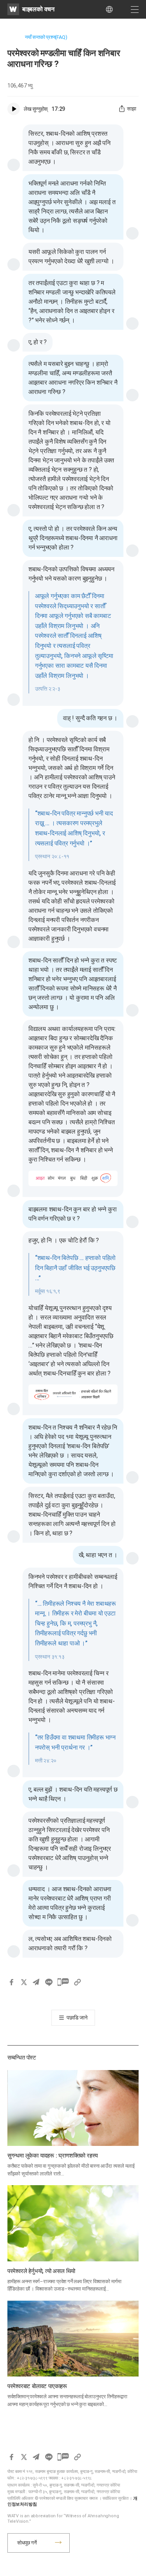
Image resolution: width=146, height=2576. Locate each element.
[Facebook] (11, 1982)
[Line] (49, 1982)
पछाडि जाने (77, 2018)
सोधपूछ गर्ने (27, 2543)
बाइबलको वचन (38, 9)
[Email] (36, 1982)
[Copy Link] (77, 1982)
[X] (24, 1982)
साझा (132, 109)
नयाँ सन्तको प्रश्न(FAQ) (46, 37)
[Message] (63, 1982)
